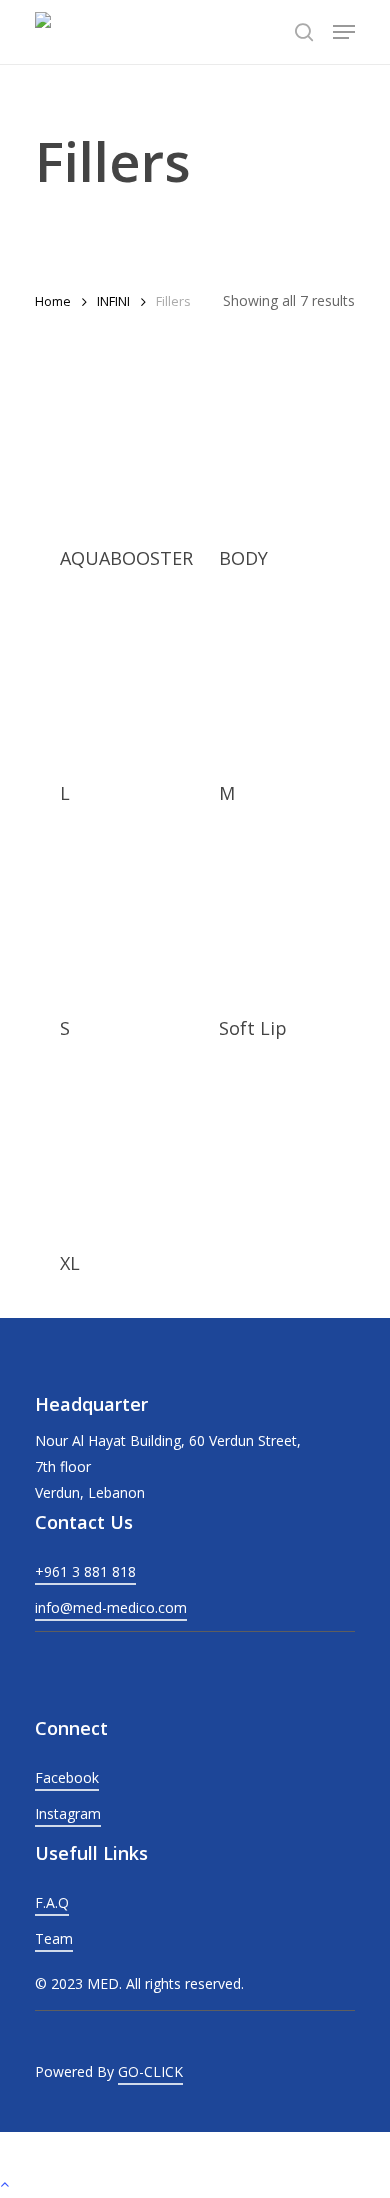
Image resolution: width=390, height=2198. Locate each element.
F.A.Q (52, 1902)
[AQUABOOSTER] (107, 450)
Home (53, 301)
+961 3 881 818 (85, 1571)
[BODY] (266, 450)
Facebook (67, 1777)
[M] (266, 685)
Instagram (68, 1813)
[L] (107, 685)
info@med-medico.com (111, 1607)
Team (54, 1938)
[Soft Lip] (266, 920)
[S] (107, 920)
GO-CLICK (150, 2071)
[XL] (107, 1155)
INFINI (113, 301)
